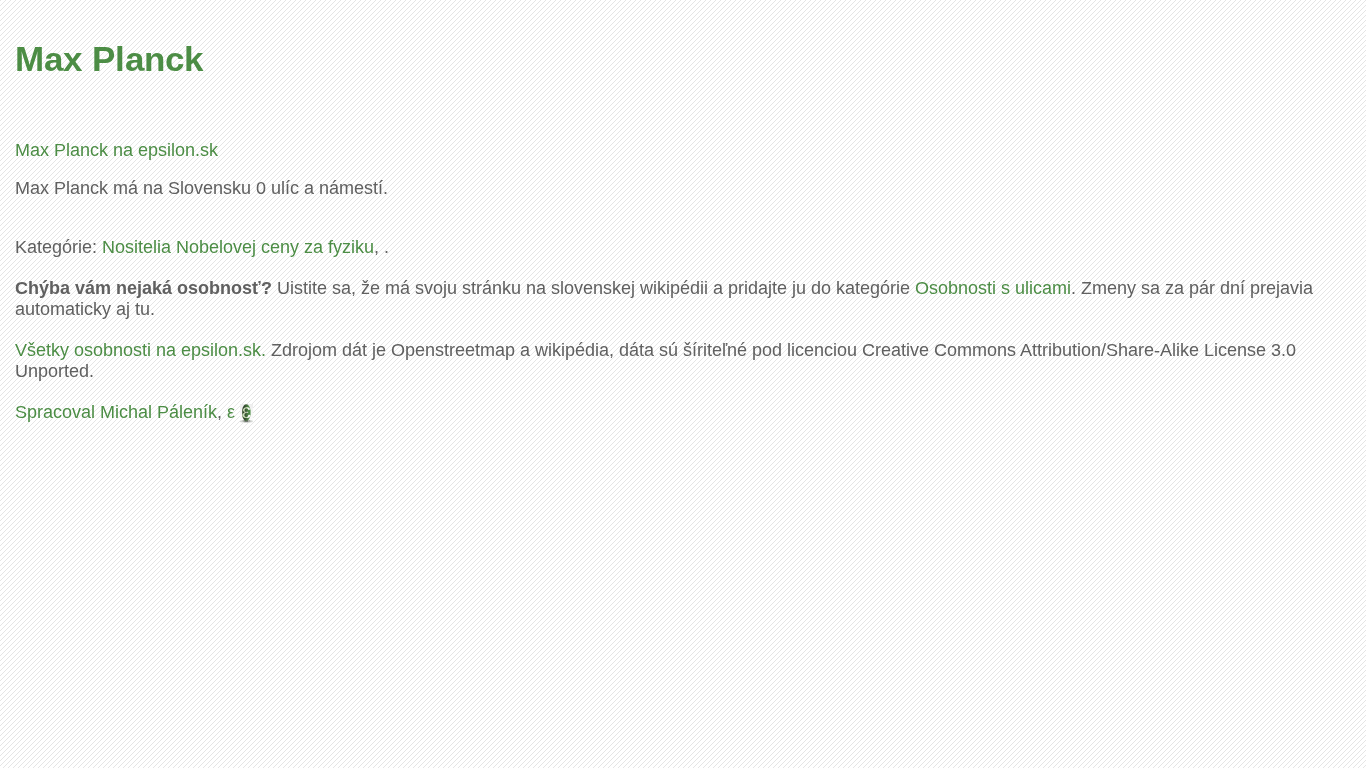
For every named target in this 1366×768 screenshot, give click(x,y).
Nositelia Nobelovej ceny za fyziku (238, 247)
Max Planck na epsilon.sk (116, 150)
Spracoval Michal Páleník (116, 412)
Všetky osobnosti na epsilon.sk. (140, 350)
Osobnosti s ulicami (993, 288)
